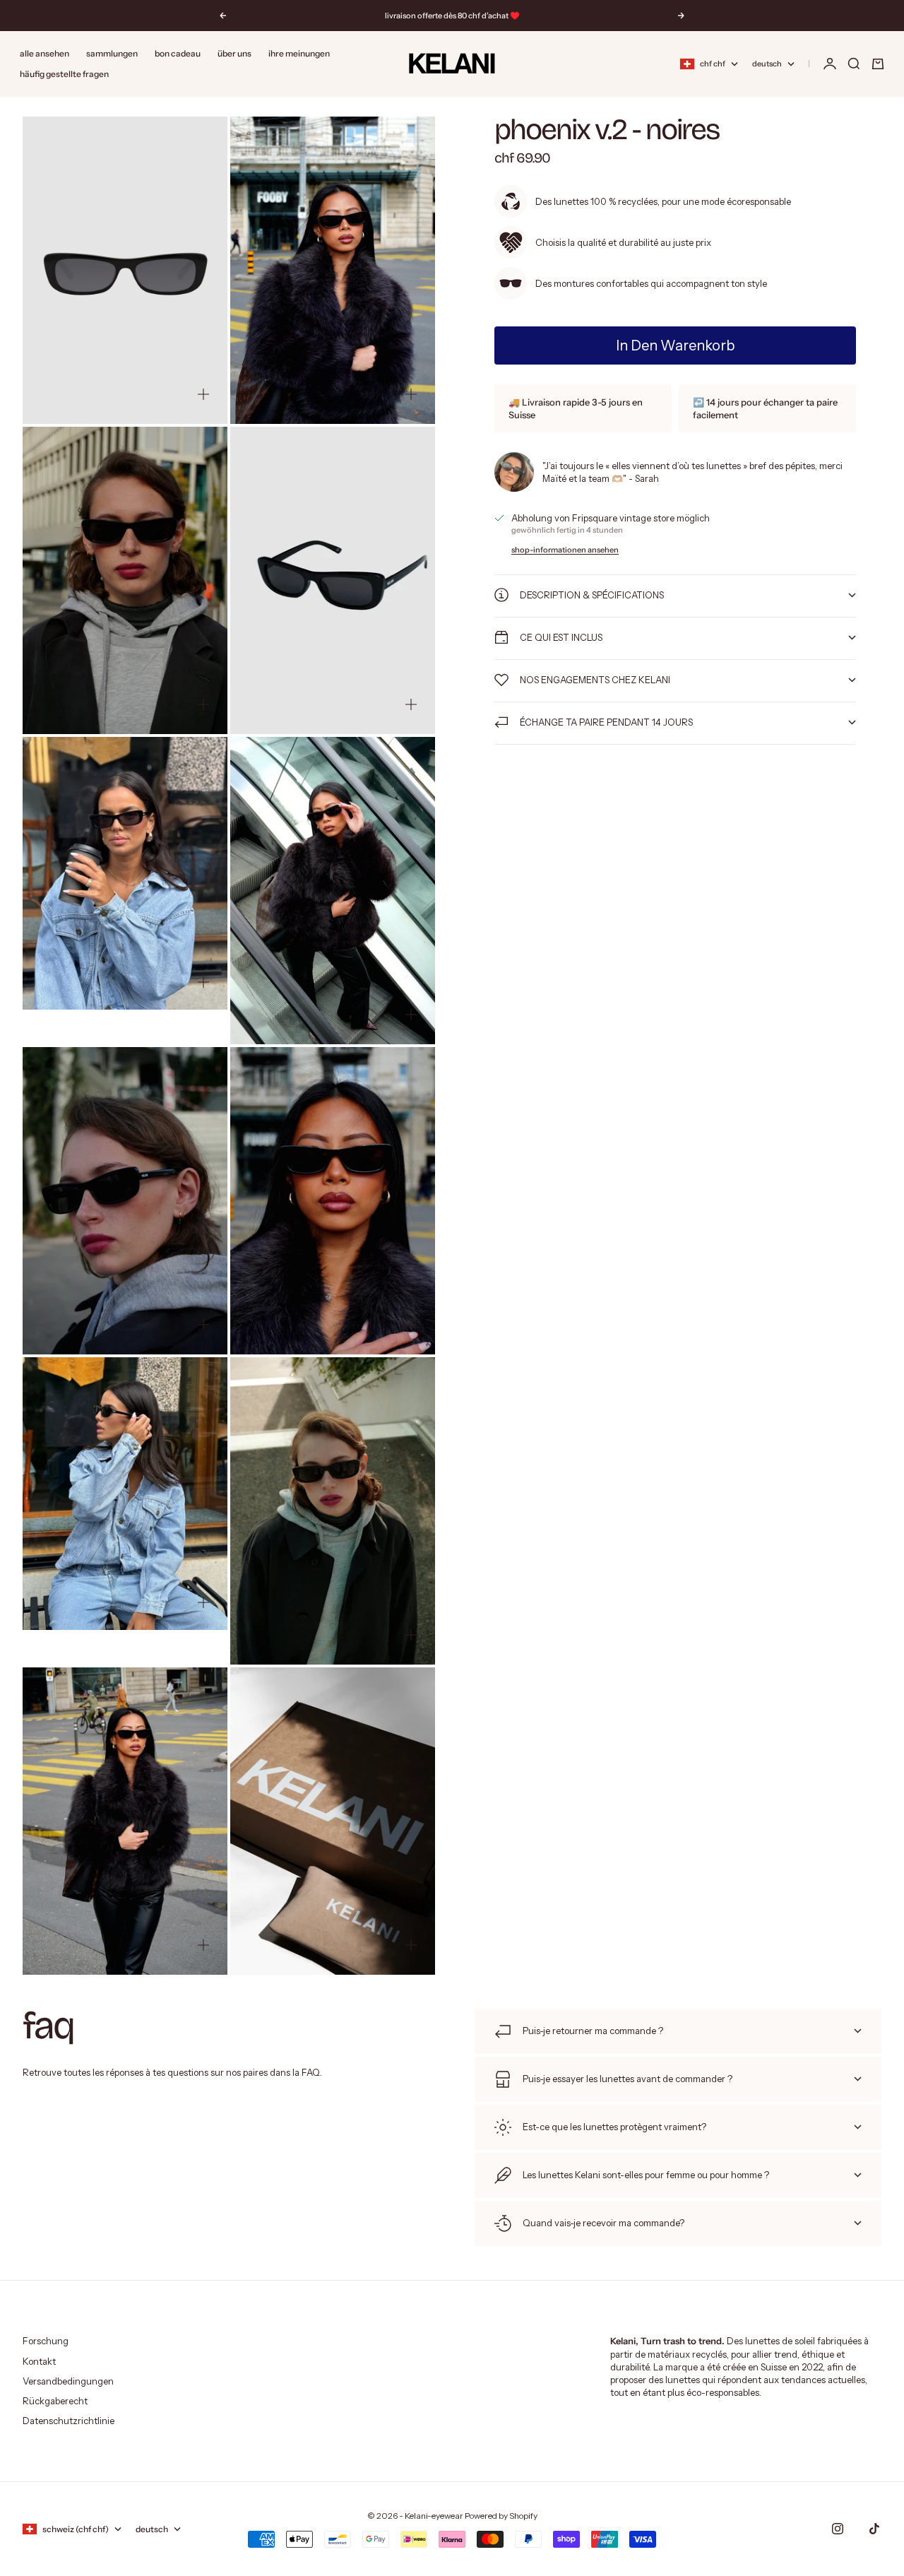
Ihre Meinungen (299, 53)
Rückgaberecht (55, 2401)
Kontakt (39, 2361)
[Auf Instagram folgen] (838, 2529)
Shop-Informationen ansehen (565, 549)
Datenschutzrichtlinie (69, 2421)
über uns (234, 53)
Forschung (46, 2341)
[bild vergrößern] (203, 394)
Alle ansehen (44, 53)
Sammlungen (112, 53)
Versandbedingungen (68, 2381)
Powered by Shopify (501, 2516)
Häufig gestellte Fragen (64, 74)
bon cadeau (178, 53)
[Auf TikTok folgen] (874, 2529)
